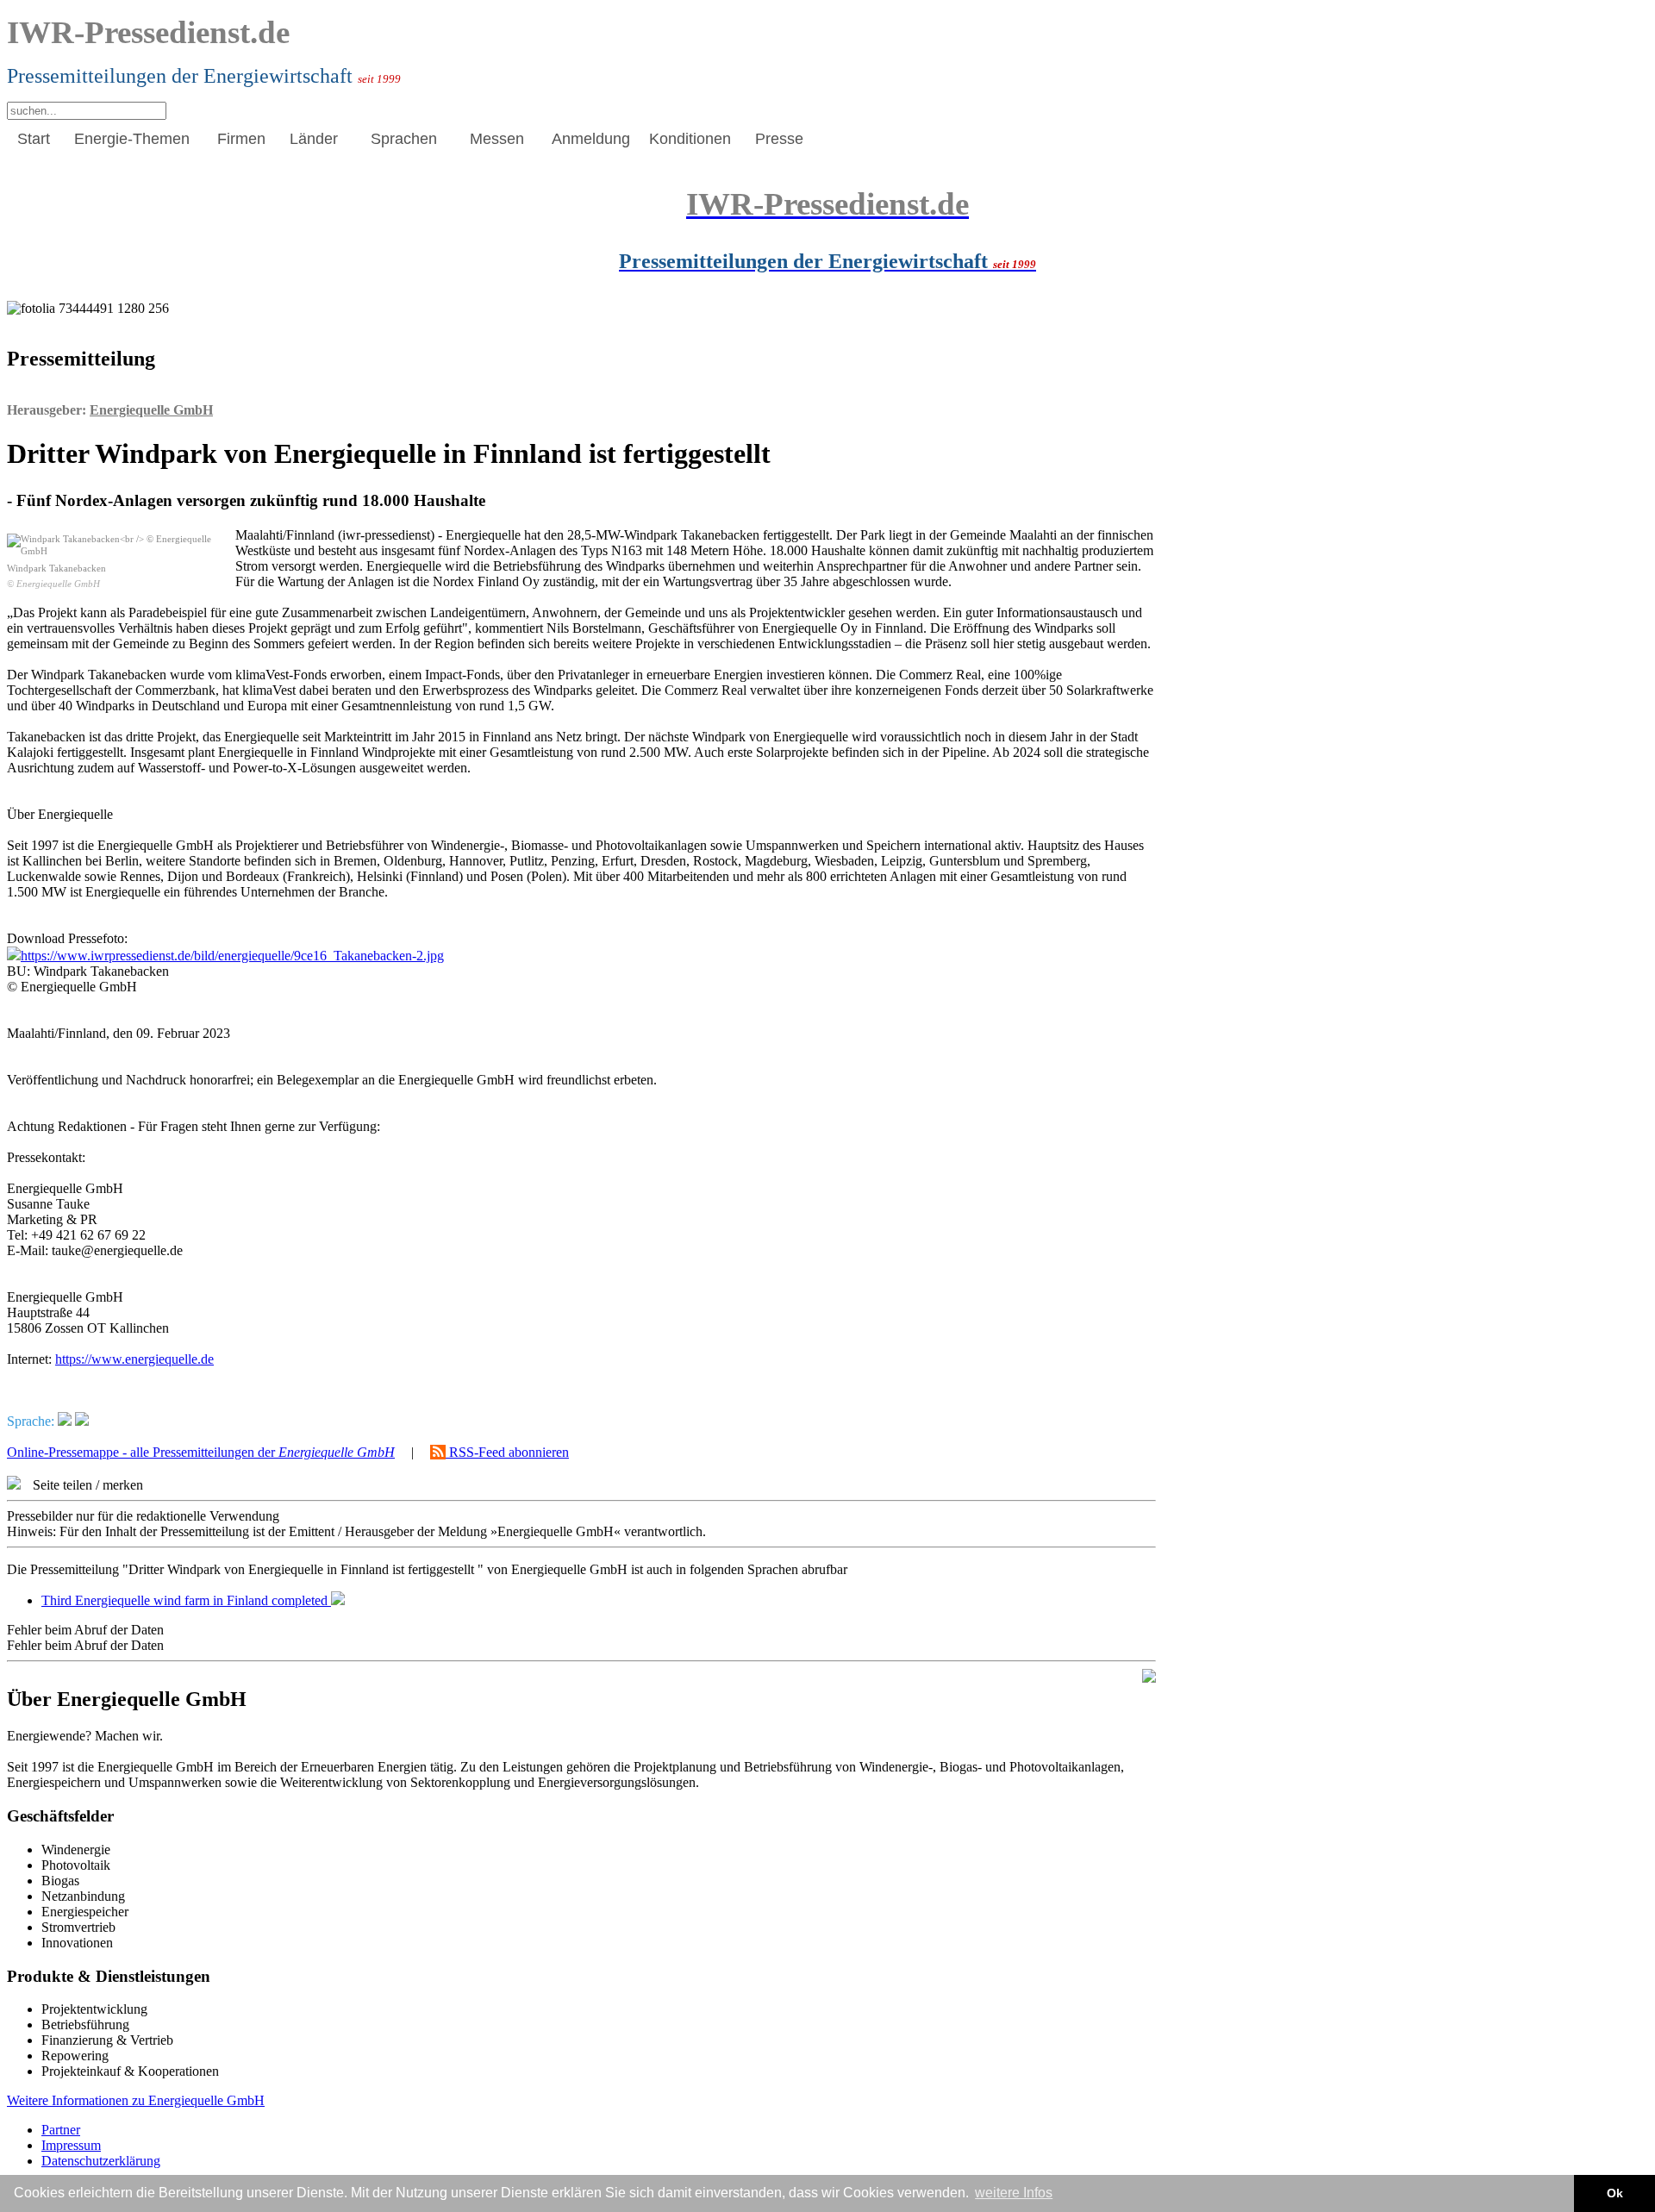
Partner (61, 2130)
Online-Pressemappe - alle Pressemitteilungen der (201, 1452)
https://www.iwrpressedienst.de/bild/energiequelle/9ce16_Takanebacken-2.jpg (232, 956)
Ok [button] (1615, 2193)
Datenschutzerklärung (101, 2161)
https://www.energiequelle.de (134, 1359)
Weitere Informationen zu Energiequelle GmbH (136, 2100)
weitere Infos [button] (1014, 2193)
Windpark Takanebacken (56, 576)
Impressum (71, 2145)
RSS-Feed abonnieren (507, 1452)
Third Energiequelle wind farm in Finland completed (186, 1600)
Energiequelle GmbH (151, 410)
